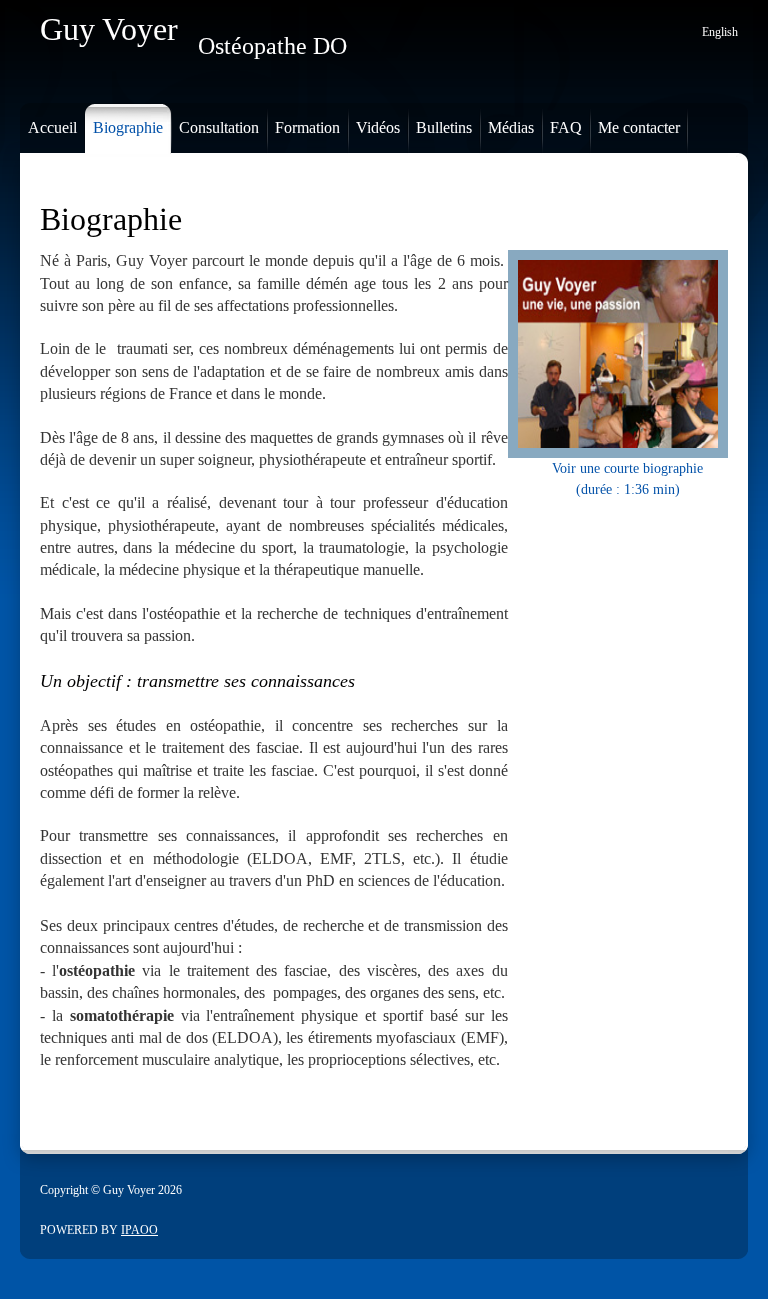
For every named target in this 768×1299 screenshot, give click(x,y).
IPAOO (139, 1230)
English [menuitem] (720, 32)
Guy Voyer (109, 29)
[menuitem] (48, 123)
